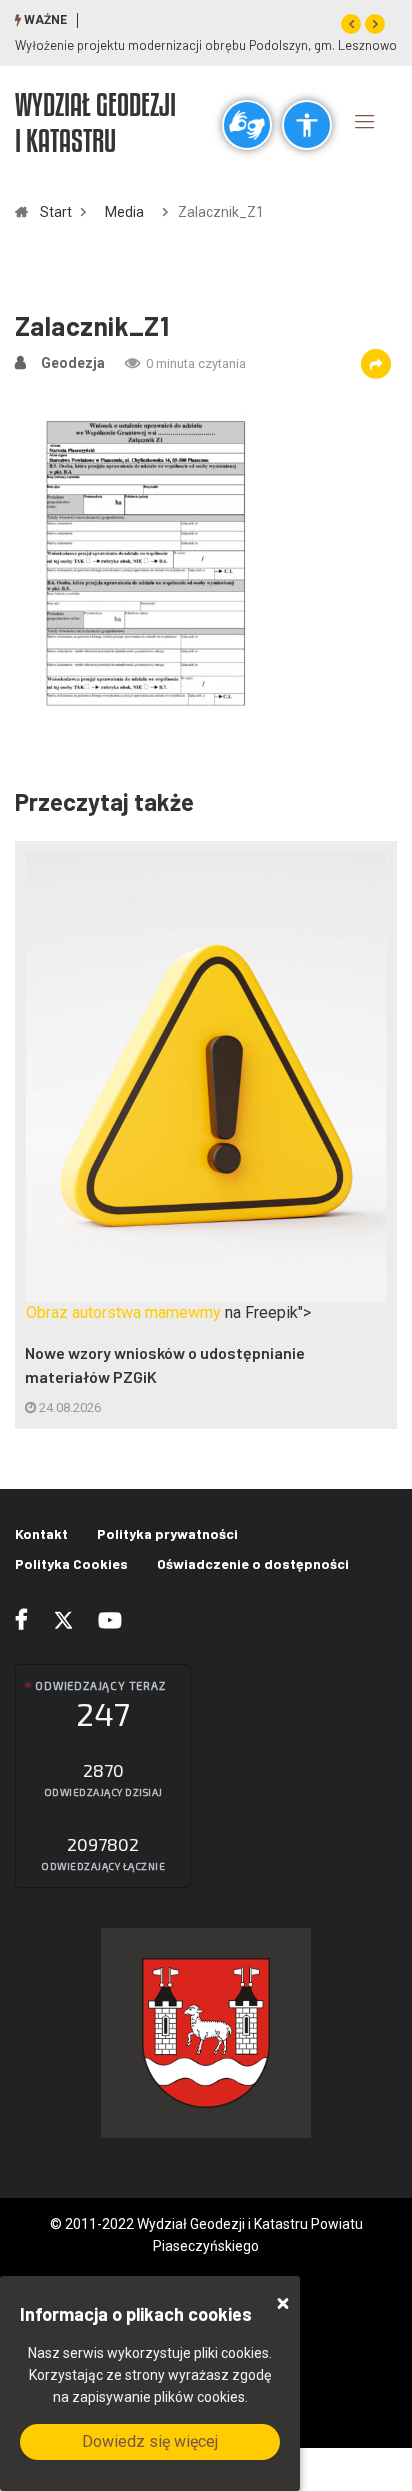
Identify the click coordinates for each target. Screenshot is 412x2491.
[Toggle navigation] (365, 121)
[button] (351, 24)
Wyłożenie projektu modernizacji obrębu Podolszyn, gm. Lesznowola (211, 45)
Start (56, 212)
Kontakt (41, 1533)
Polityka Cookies (71, 1563)
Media (124, 212)
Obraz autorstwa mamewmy (123, 1312)
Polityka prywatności (167, 1533)
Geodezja (73, 363)
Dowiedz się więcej (150, 2441)
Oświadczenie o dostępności (253, 1563)
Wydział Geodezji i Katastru (95, 122)
